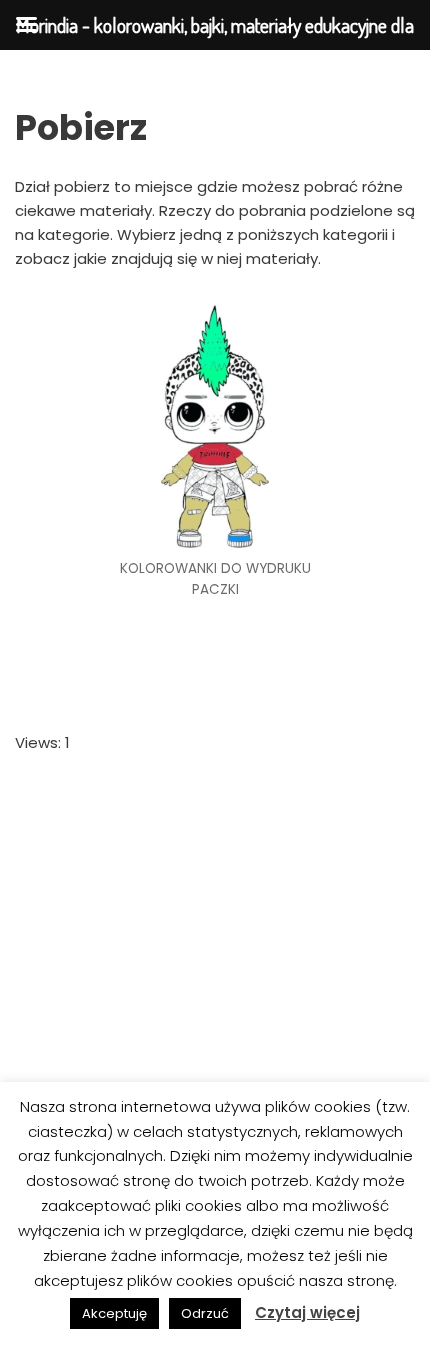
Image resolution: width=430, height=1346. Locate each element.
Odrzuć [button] (205, 1313)
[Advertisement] (215, 1000)
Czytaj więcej (307, 1312)
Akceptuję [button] (114, 1313)
